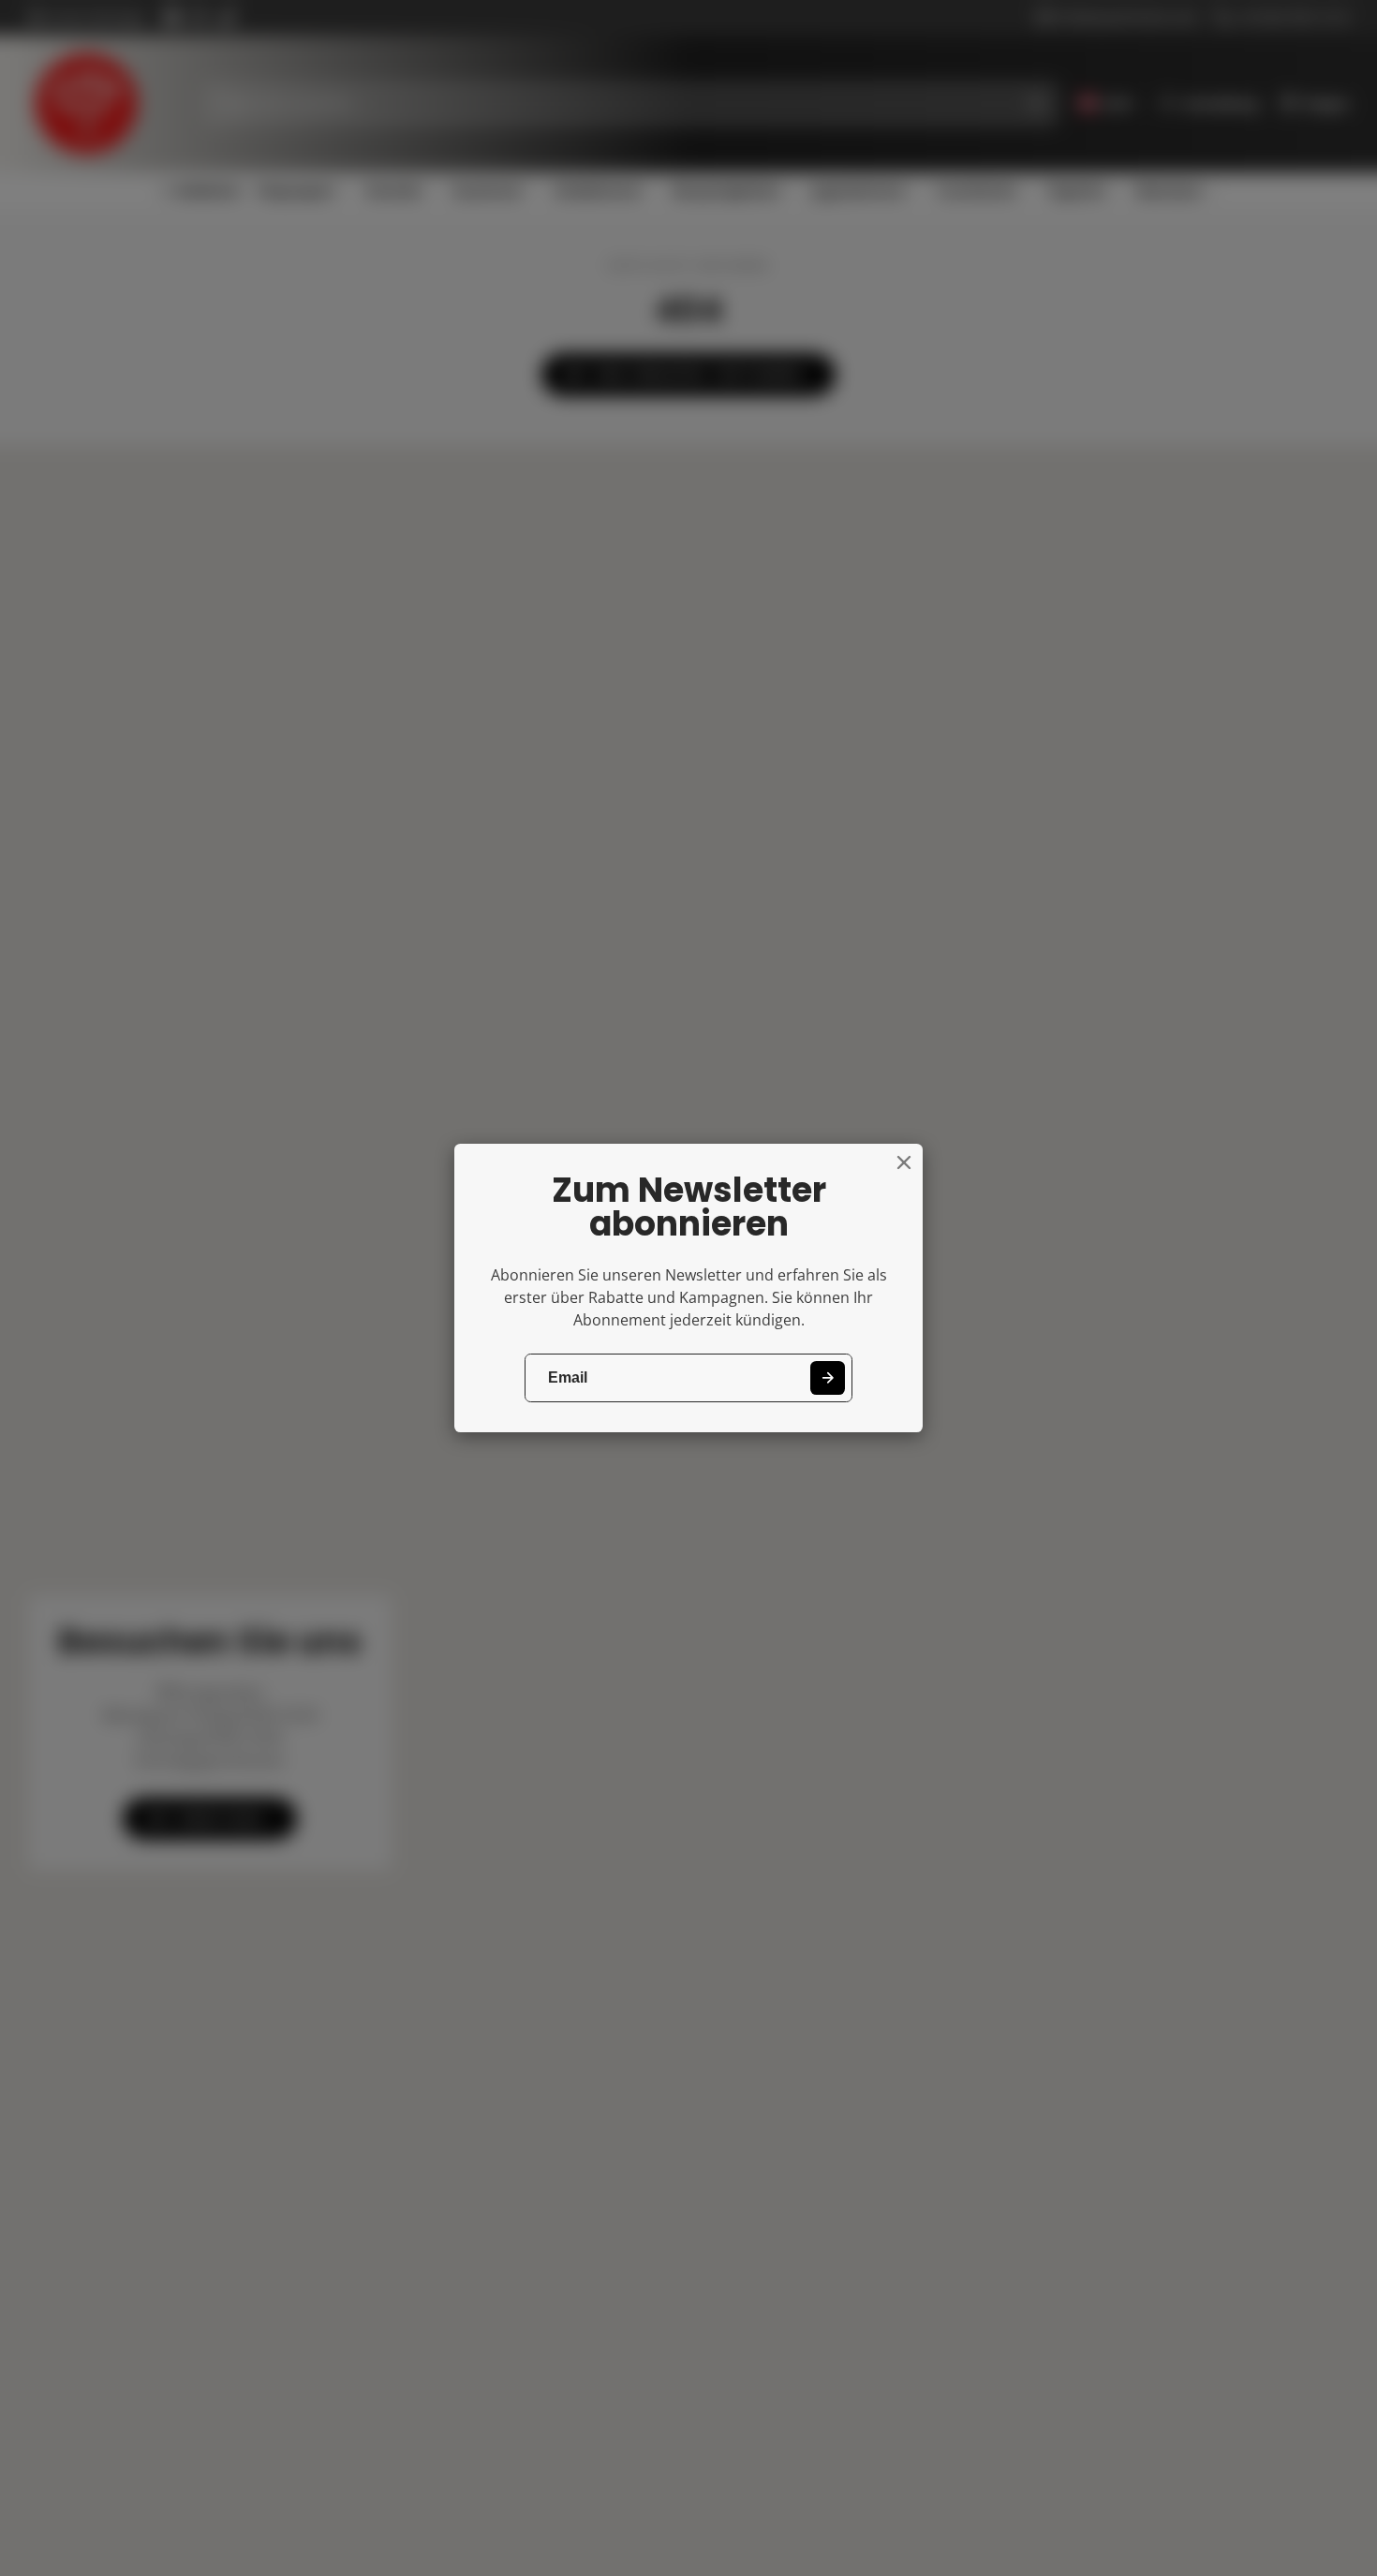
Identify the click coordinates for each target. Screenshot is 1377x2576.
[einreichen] (828, 1378)
